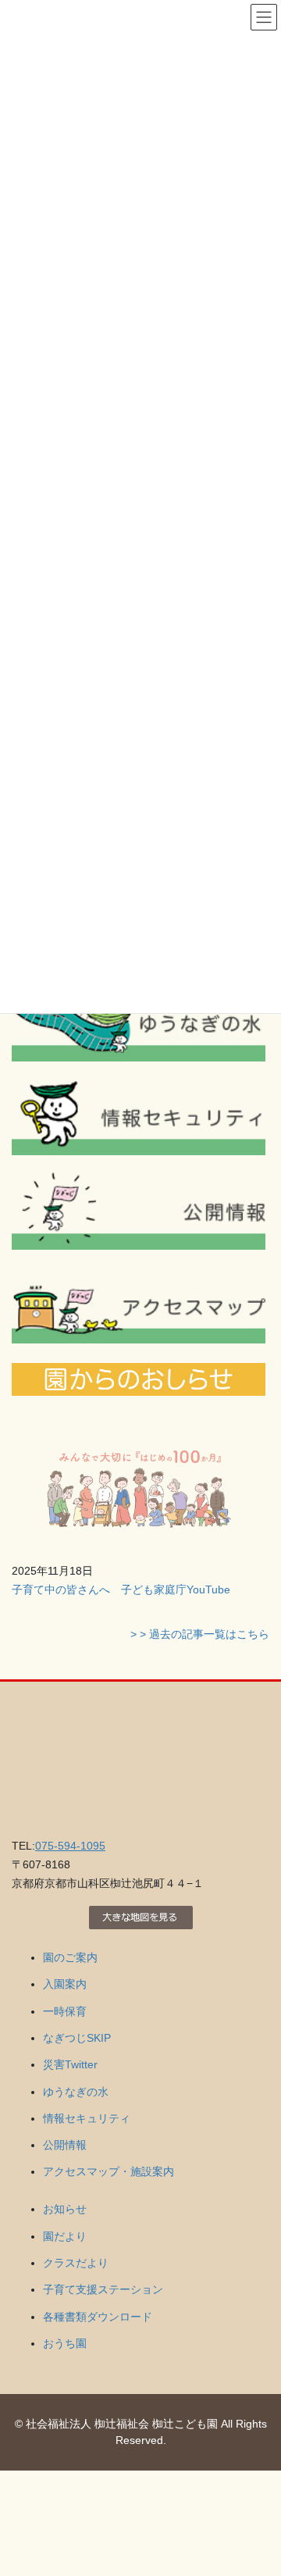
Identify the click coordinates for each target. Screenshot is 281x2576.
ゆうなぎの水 (76, 2092)
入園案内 (65, 1984)
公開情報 (65, 2145)
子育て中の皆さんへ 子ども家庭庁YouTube (121, 1589)
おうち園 (65, 2343)
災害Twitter (70, 2064)
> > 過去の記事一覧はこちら (200, 1634)
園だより (65, 2236)
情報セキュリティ (87, 2118)
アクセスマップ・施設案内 (108, 2171)
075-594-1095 (70, 1846)
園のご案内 (70, 1957)
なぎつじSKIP (77, 2038)
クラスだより (76, 2263)
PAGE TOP (259, 2485)
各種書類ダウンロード (98, 2317)
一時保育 (65, 2011)
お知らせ (65, 2209)
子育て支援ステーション (103, 2289)
